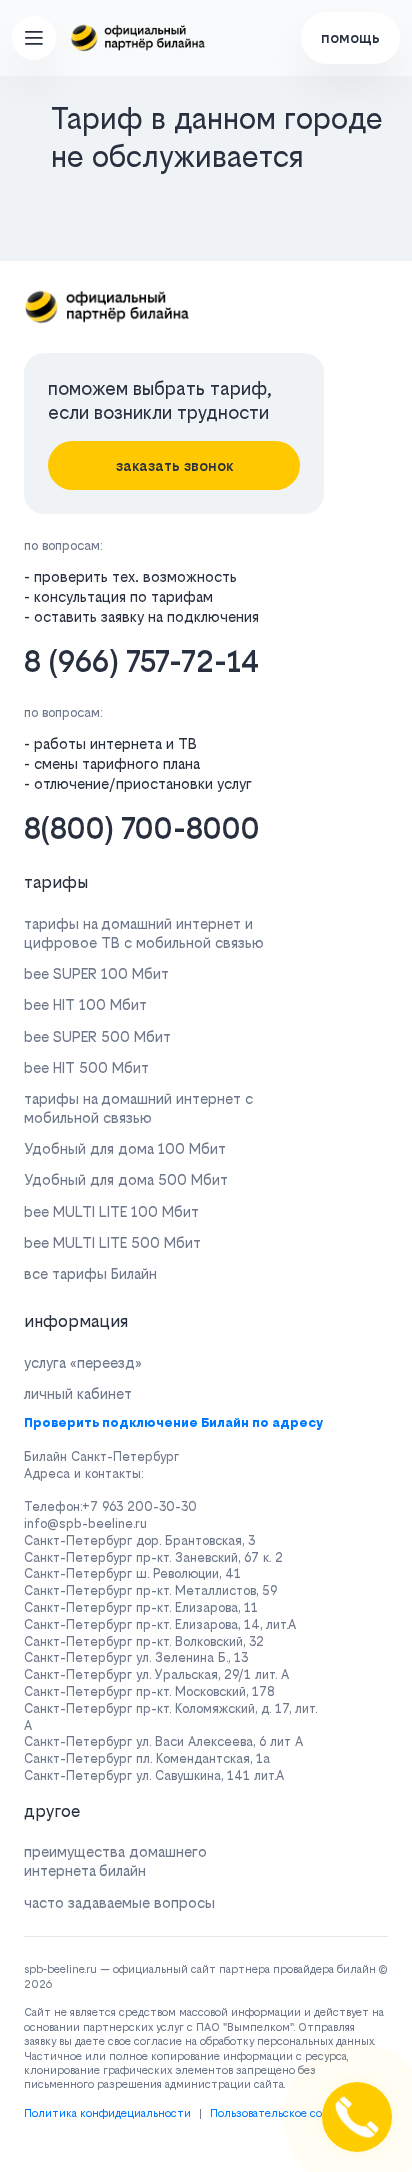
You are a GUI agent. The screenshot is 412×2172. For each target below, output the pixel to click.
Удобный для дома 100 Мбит (125, 1148)
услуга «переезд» (83, 1362)
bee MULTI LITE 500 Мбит (112, 1242)
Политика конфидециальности (107, 2113)
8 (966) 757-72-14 (141, 661)
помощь (350, 37)
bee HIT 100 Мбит (85, 1004)
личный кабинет (78, 1393)
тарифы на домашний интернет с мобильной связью (138, 1108)
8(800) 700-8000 (142, 828)
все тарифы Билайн (90, 1273)
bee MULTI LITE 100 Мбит (111, 1211)
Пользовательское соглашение (292, 2113)
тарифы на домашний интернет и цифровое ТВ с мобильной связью (144, 933)
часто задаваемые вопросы (119, 1902)
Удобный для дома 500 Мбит (126, 1179)
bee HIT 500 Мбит (86, 1067)
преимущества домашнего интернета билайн (115, 1861)
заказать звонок (174, 465)
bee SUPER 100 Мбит (96, 973)
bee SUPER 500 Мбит (97, 1036)
